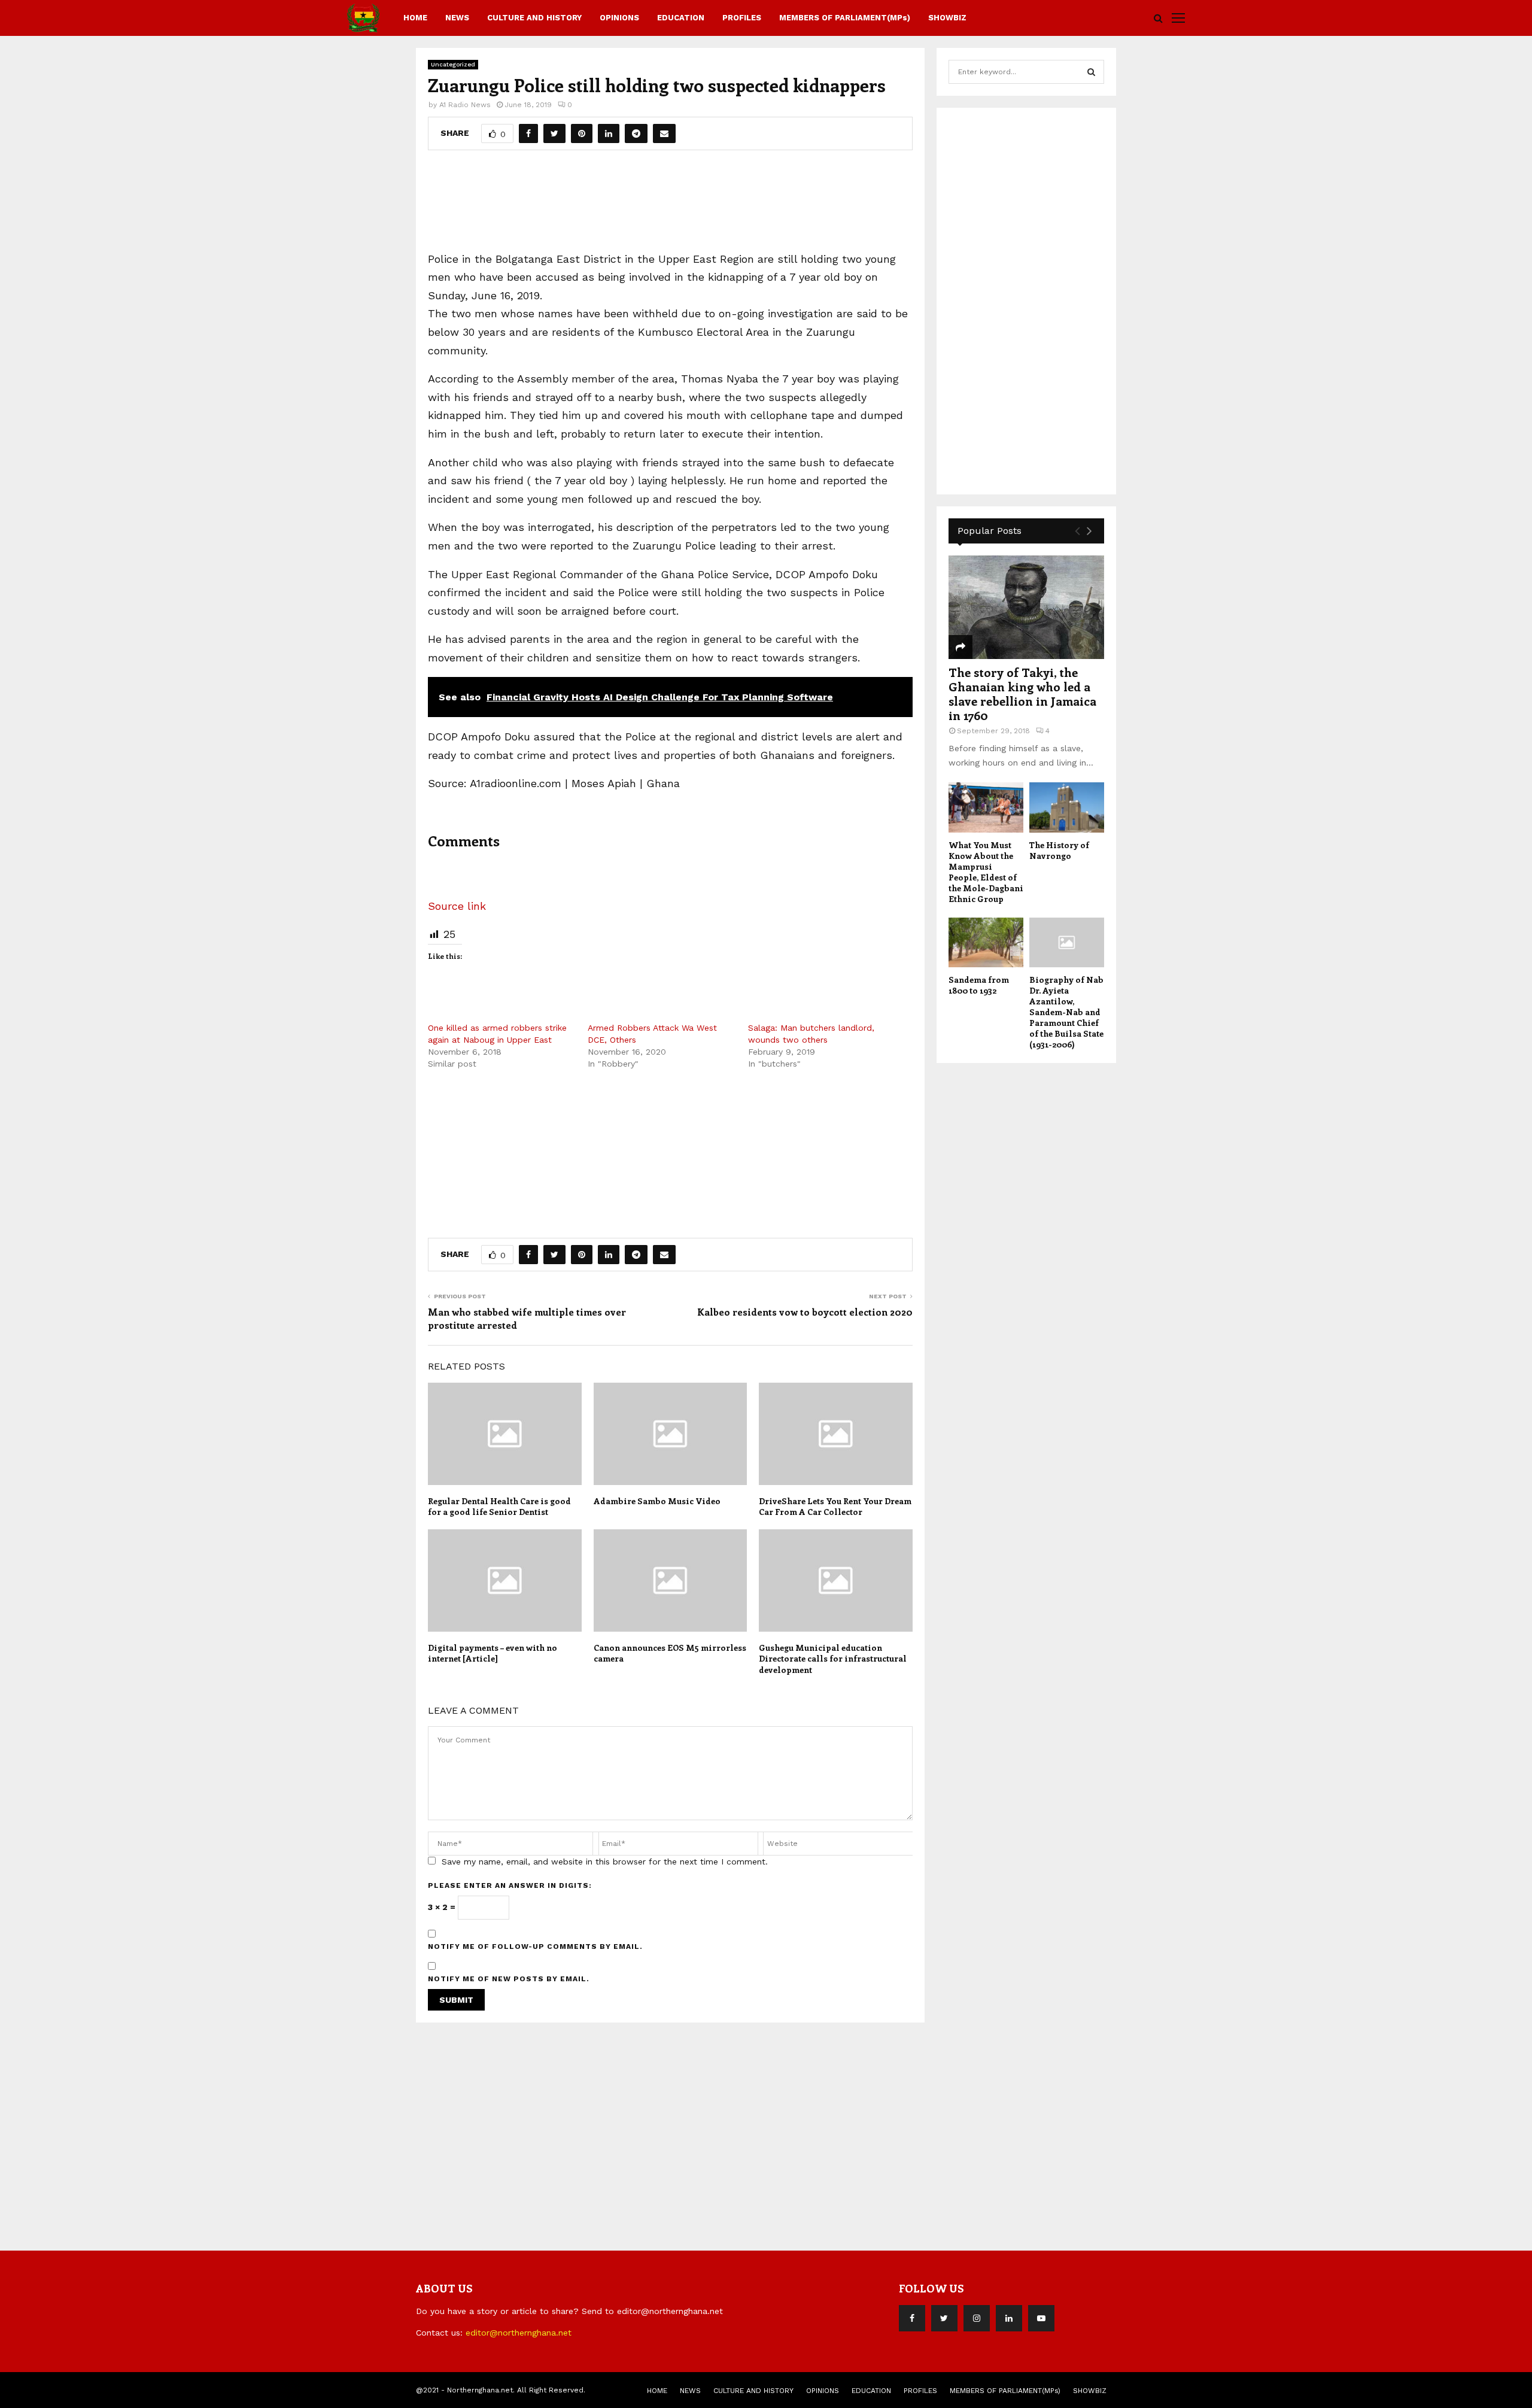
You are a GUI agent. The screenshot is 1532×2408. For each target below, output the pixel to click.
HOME (415, 18)
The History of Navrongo (1059, 850)
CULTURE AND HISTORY (534, 18)
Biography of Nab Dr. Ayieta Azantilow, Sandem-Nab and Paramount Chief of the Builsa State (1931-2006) (1066, 1012)
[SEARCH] (1091, 72)
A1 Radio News (465, 105)
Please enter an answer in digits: (510, 1885)
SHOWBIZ (947, 18)
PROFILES (742, 18)
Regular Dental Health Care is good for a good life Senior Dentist (499, 1506)
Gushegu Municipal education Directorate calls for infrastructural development (833, 1658)
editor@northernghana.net (519, 2333)
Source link (457, 906)
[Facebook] (912, 2318)
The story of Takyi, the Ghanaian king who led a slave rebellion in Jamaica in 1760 (1022, 693)
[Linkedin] (1009, 2318)
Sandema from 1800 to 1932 (979, 985)
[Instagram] (977, 2318)
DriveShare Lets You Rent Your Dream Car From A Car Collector (835, 1506)
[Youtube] (1041, 2318)
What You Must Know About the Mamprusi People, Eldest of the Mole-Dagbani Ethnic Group (986, 872)
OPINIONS (619, 18)
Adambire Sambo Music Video (657, 1501)
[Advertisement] (670, 205)
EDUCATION (681, 18)
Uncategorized (453, 64)
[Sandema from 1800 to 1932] (986, 942)
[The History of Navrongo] (1067, 807)
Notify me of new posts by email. (509, 1979)
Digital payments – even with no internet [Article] (493, 1653)
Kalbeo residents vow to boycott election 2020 (805, 1312)
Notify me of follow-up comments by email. (535, 1947)
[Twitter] (944, 2318)
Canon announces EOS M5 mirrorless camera (670, 1653)
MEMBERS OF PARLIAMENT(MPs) (845, 18)
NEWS (457, 18)
